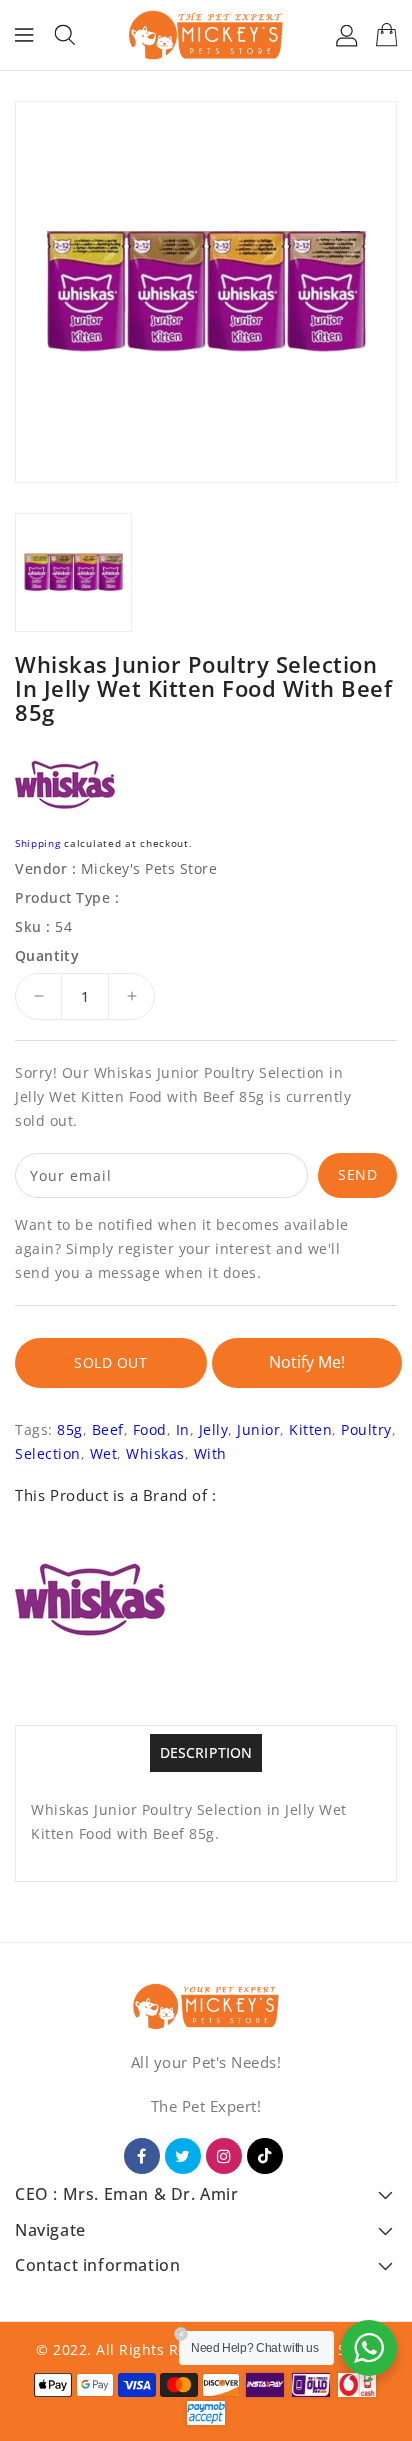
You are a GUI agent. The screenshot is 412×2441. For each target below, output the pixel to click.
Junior (258, 1429)
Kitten (310, 1429)
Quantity (47, 956)
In (183, 1429)
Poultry (366, 1429)
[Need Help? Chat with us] (369, 2348)
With (210, 1453)
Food (150, 1429)
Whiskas (155, 1453)
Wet (104, 1453)
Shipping (38, 843)
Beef (108, 1429)
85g (70, 1429)
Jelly (214, 1429)
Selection (48, 1453)
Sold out (110, 1362)
